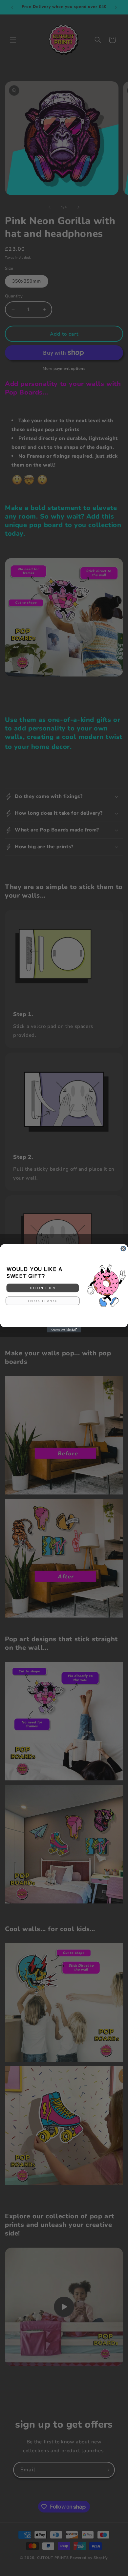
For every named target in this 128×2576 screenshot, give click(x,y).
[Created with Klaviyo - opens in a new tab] (64, 1330)
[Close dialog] (123, 1248)
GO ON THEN (43, 1288)
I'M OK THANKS (43, 1301)
